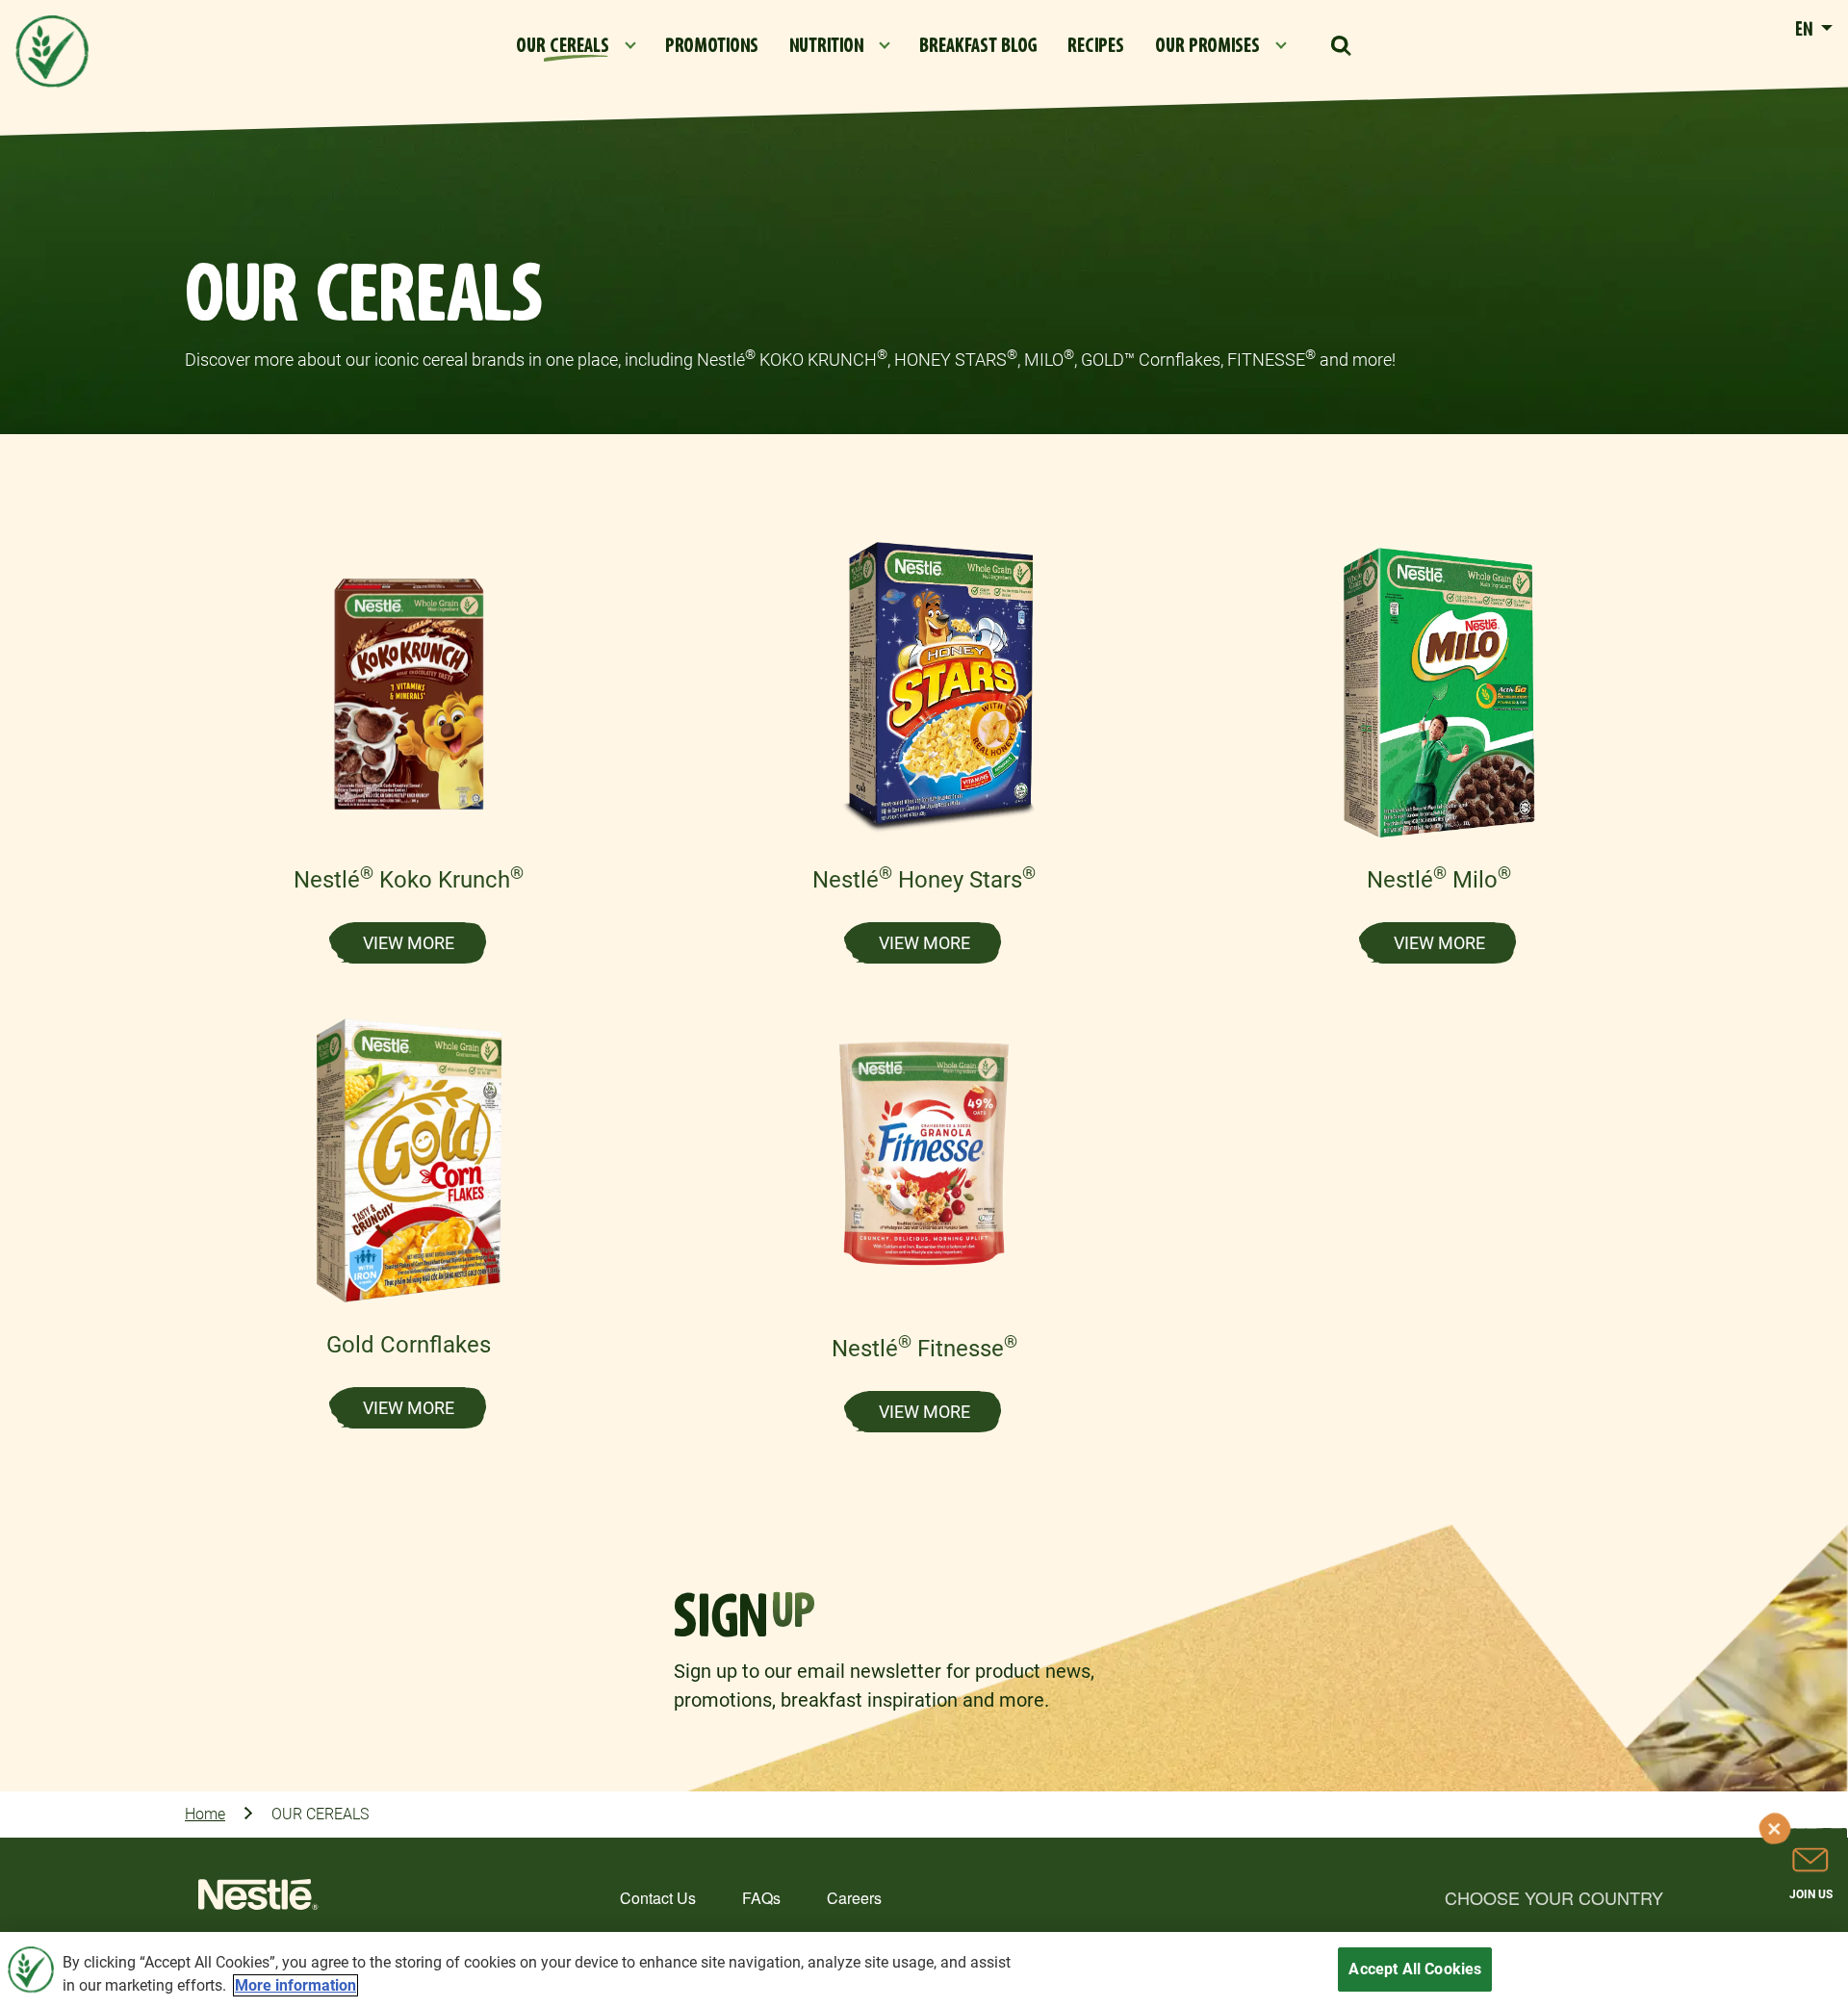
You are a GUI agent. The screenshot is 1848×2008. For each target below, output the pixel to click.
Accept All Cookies (1415, 1969)
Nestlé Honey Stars (924, 880)
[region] (924, 1970)
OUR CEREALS (320, 1814)
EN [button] (1806, 30)
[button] (1341, 46)
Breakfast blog (978, 46)
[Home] (258, 1900)
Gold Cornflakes (409, 1345)
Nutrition (826, 46)
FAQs (761, 1898)
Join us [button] (1811, 1894)
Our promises (1207, 46)
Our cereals (563, 46)
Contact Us (658, 1898)
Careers (854, 1898)
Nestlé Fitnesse (924, 1349)
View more (409, 943)
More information (295, 1985)
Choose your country (1554, 1897)
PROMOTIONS (712, 46)
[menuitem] (575, 46)
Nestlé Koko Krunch (409, 880)
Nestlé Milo (1439, 880)
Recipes (1096, 46)
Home (205, 1814)
